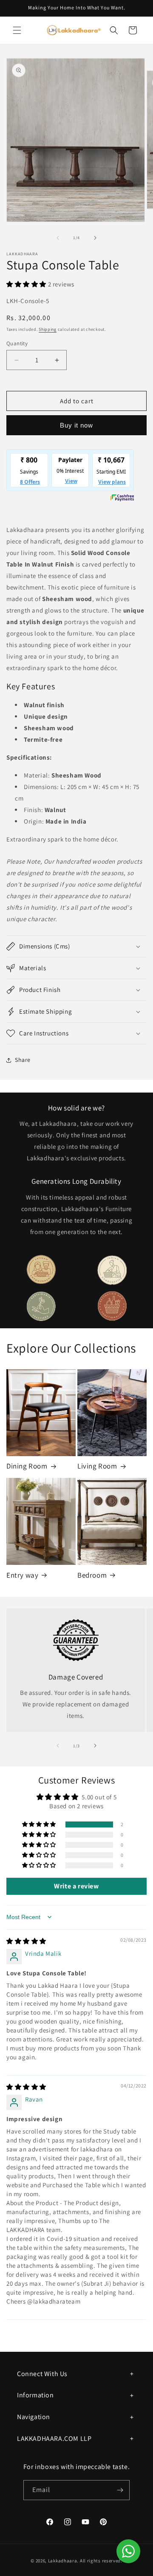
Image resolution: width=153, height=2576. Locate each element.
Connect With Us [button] (42, 2374)
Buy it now (76, 425)
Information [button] (35, 2395)
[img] (26, 1941)
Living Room (97, 1466)
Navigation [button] (34, 2417)
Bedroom (92, 1575)
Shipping (48, 329)
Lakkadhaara (63, 2561)
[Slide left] (58, 238)
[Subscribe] (120, 2490)
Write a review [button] (76, 1886)
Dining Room (27, 1466)
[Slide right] (95, 238)
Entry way (22, 1575)
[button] (17, 30)
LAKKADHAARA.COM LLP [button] (54, 2439)
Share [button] (23, 1060)
